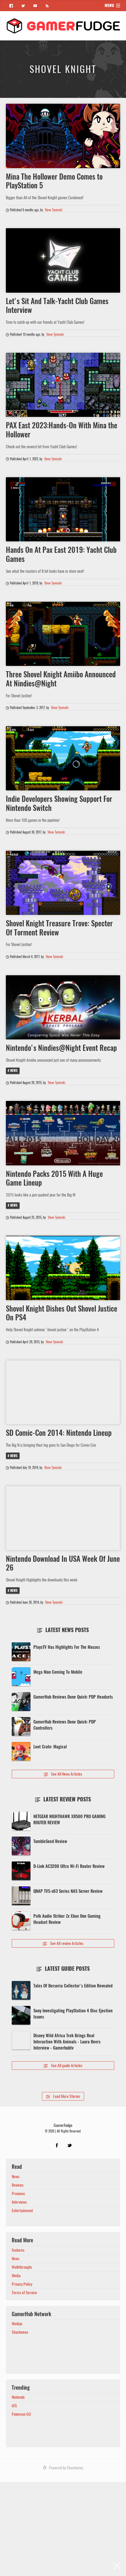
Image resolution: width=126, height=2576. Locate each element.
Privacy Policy (22, 2284)
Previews (18, 2194)
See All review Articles (63, 1943)
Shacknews (20, 2332)
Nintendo (18, 2397)
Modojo (17, 2324)
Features (18, 2250)
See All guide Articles (63, 2066)
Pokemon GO (21, 2414)
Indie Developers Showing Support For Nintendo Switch (59, 803)
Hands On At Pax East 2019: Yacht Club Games (61, 554)
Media (16, 2276)
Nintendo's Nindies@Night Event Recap (61, 1048)
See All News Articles (63, 1774)
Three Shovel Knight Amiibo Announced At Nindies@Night (61, 679)
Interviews (19, 2202)
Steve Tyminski (54, 210)
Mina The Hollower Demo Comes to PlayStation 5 (54, 181)
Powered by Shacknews (66, 2468)
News (14, 1071)
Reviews (18, 2185)
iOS (14, 2406)
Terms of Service (24, 2293)
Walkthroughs (22, 2267)
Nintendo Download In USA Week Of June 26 (63, 1563)
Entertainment (22, 2211)
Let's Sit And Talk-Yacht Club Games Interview (57, 306)
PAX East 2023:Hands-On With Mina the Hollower (62, 430)
